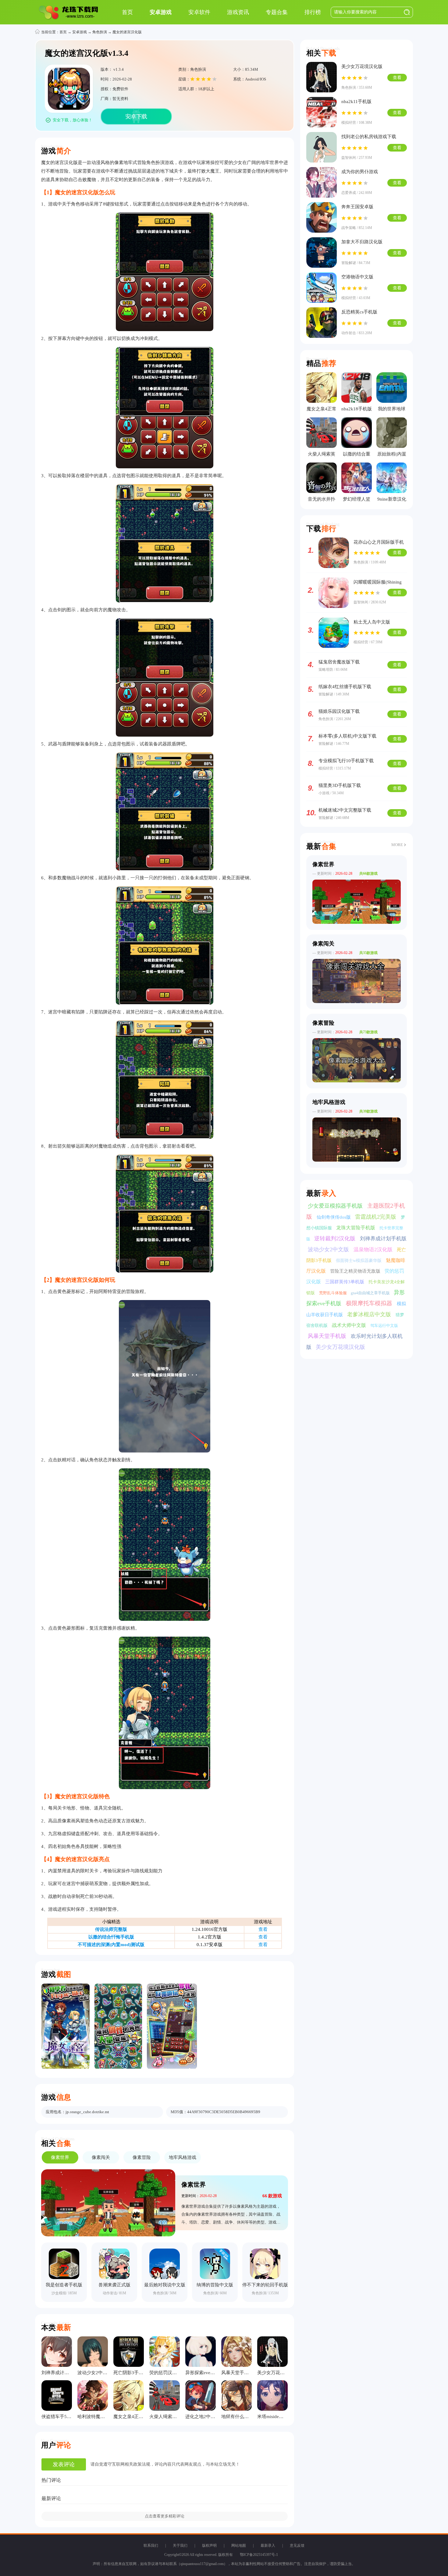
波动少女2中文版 (329, 1249)
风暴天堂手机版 (328, 1336)
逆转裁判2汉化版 (336, 1238)
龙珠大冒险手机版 (356, 1228)
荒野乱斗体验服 (333, 1293)
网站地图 (239, 2546)
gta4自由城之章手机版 (371, 1293)
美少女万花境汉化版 (340, 1347)
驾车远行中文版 (384, 1326)
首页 (63, 32)
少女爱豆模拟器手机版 (336, 1206)
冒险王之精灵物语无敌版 (356, 1271)
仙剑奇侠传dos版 (334, 1217)
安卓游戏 (80, 32)
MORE (397, 845)
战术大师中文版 (350, 1325)
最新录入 (268, 2546)
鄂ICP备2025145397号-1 (259, 2555)
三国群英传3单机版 (345, 1282)
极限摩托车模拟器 (370, 1303)
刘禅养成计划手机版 (383, 1239)
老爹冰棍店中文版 (370, 1314)
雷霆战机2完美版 (376, 1217)
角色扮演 (100, 32)
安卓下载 (136, 116)
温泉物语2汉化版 (374, 1250)
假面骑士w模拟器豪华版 (359, 1261)
